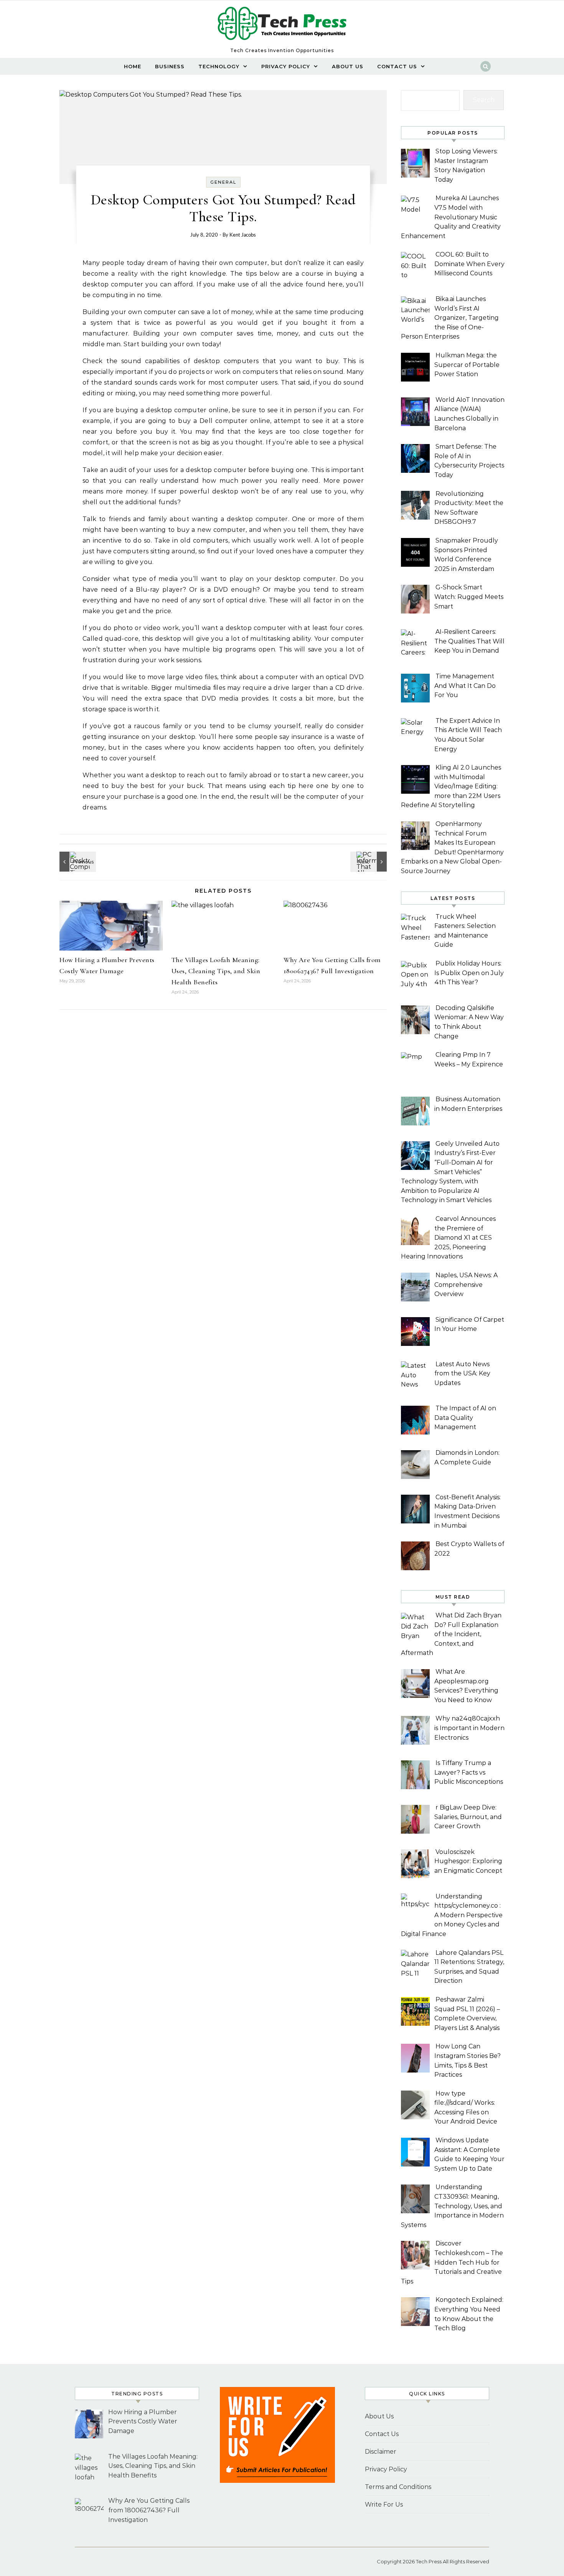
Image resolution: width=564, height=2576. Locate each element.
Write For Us (384, 2504)
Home (133, 66)
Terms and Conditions (398, 2487)
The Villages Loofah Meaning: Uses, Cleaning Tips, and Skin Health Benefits (216, 971)
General (223, 182)
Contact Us (397, 66)
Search (484, 100)
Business (170, 66)
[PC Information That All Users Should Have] (369, 862)
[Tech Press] (282, 26)
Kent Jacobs (243, 235)
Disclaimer (381, 2452)
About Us (348, 66)
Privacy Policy (286, 66)
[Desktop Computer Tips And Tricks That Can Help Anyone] (77, 862)
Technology (219, 66)
